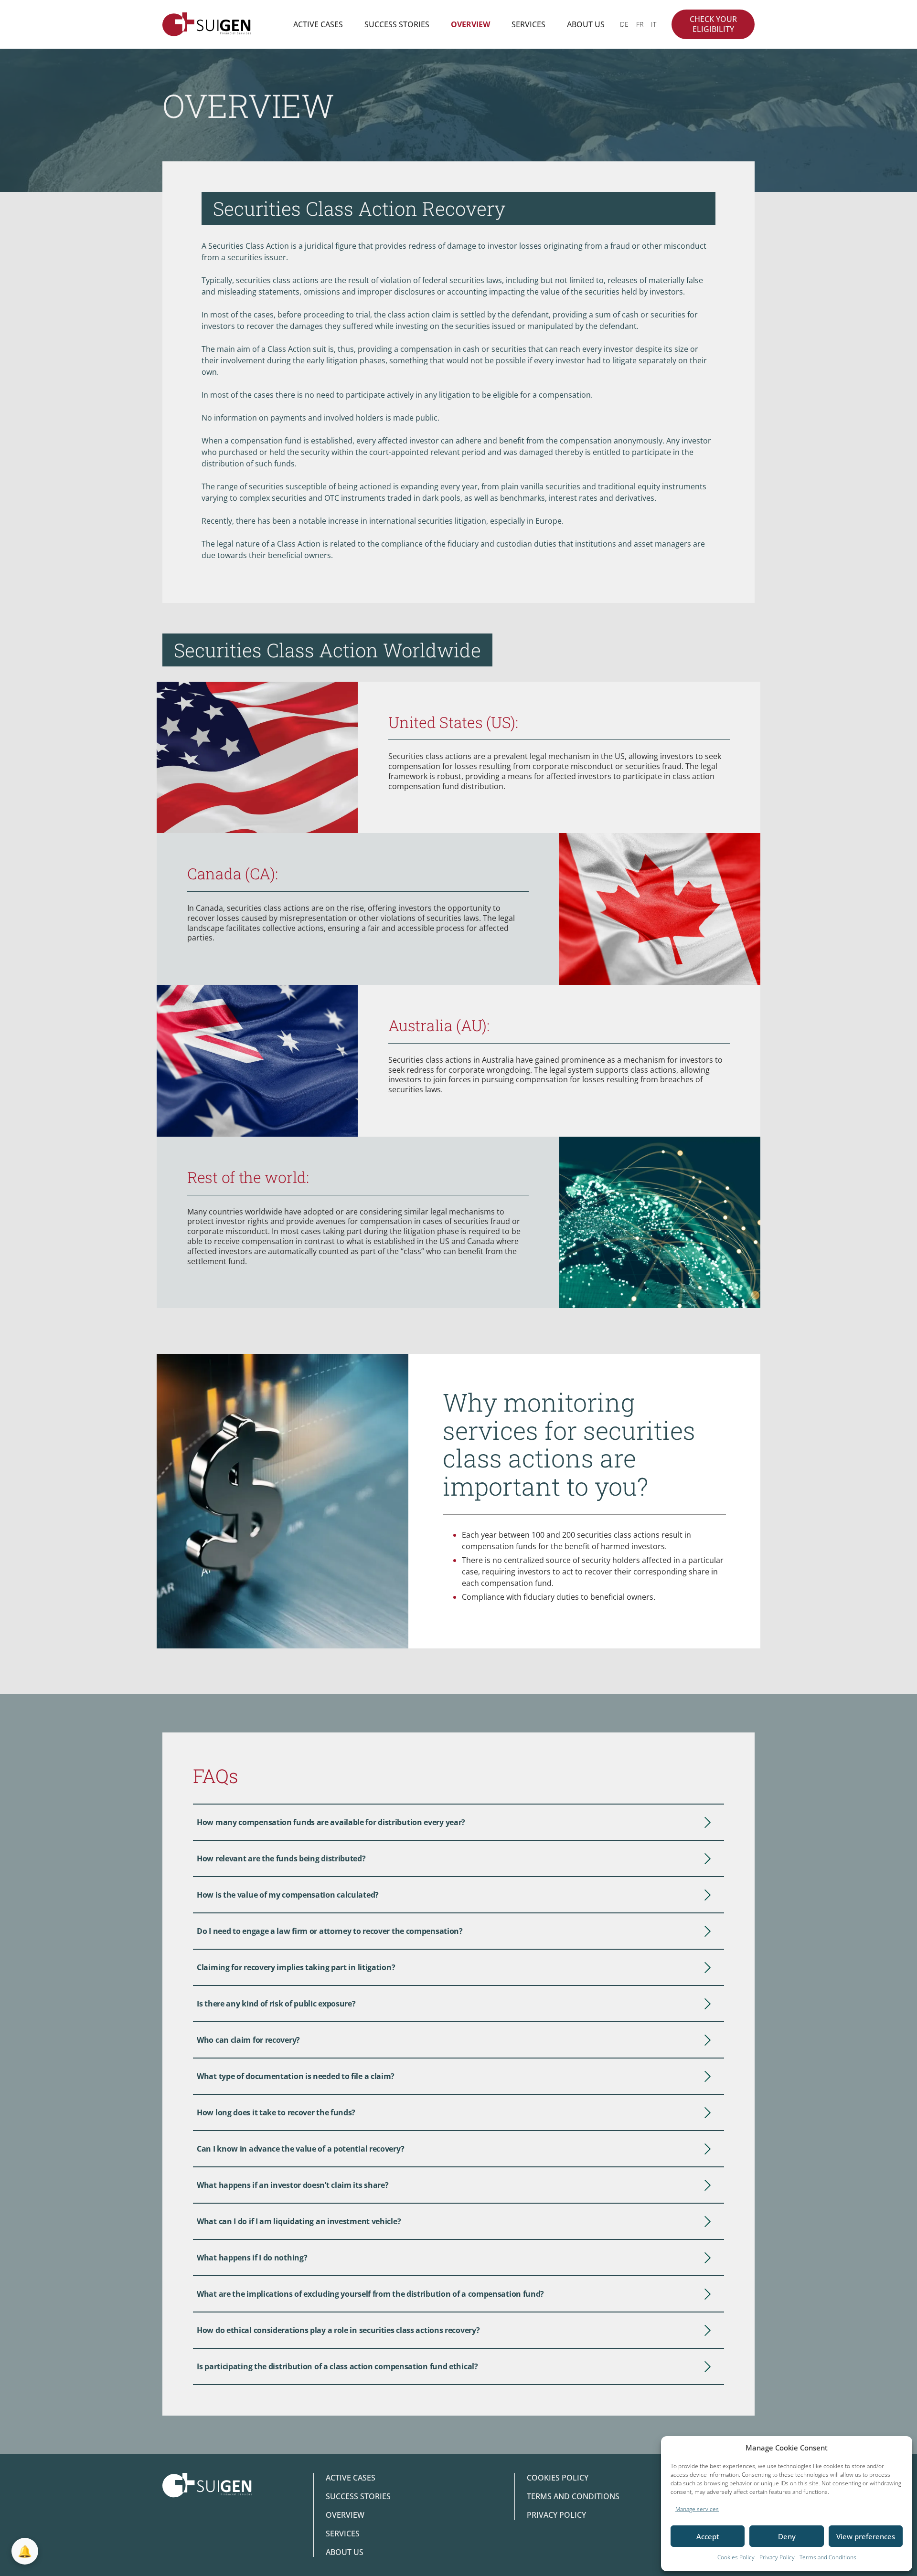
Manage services (697, 2509)
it (654, 24)
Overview (470, 24)
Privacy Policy (777, 2557)
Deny (787, 2536)
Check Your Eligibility (713, 24)
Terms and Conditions (828, 2557)
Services (528, 24)
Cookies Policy (736, 2557)
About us (586, 24)
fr (640, 24)
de (624, 24)
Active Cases (318, 24)
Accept (708, 2536)
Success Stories (397, 24)
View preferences (866, 2536)
